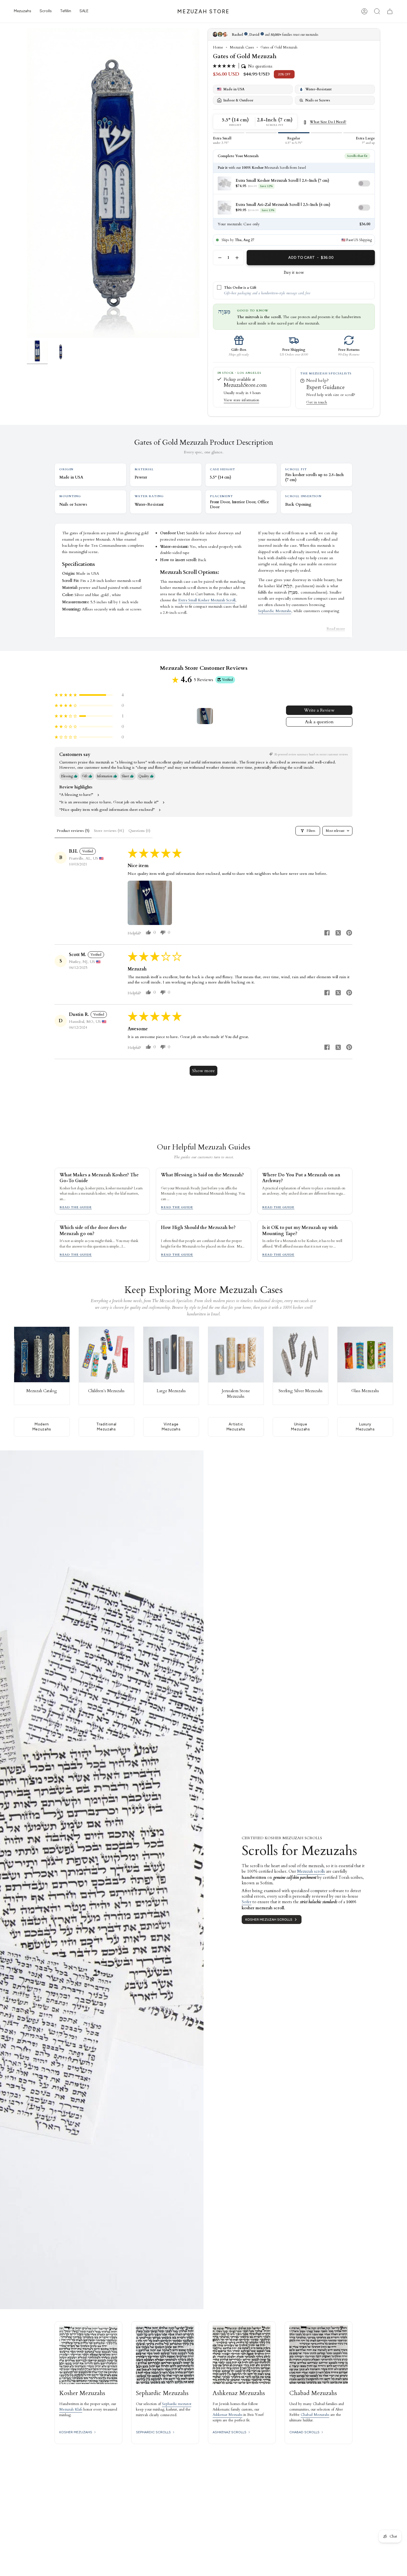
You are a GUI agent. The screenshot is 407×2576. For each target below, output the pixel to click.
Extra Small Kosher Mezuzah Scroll (207, 600)
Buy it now (294, 272)
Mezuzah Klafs (71, 2409)
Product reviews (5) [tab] (73, 831)
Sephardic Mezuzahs (275, 611)
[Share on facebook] (327, 934)
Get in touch (317, 402)
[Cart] (390, 11)
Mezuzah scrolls (311, 1871)
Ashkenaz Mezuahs (227, 2415)
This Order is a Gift (240, 288)
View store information (241, 400)
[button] (23, 11)
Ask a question (319, 722)
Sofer (247, 1902)
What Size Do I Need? (328, 122)
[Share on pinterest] (349, 934)
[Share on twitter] (338, 934)
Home (218, 47)
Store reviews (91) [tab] (109, 831)
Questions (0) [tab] (139, 831)
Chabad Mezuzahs (315, 2415)
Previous (27, 183)
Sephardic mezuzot (177, 2404)
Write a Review (319, 710)
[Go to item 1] (205, 716)
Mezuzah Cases (242, 47)
